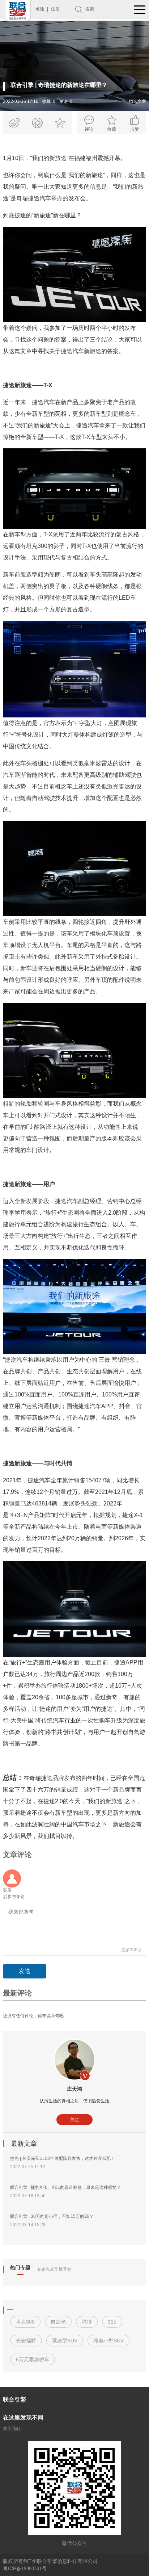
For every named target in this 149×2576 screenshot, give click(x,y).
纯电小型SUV (108, 2341)
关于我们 (12, 2429)
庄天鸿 (74, 2089)
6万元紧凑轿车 (33, 2359)
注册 (55, 9)
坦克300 (25, 2322)
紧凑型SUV (65, 2341)
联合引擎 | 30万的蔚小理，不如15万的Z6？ (52, 2216)
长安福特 (26, 2341)
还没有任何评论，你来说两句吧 (33, 2016)
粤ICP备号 (25, 2568)
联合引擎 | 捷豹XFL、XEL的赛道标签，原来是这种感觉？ (65, 2187)
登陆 (40, 9)
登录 (7, 1890)
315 (112, 2322)
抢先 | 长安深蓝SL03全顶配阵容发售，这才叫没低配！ (63, 2158)
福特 (87, 2322)
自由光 (58, 2322)
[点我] (140, 10)
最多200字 (131, 1950)
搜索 (90, 9)
